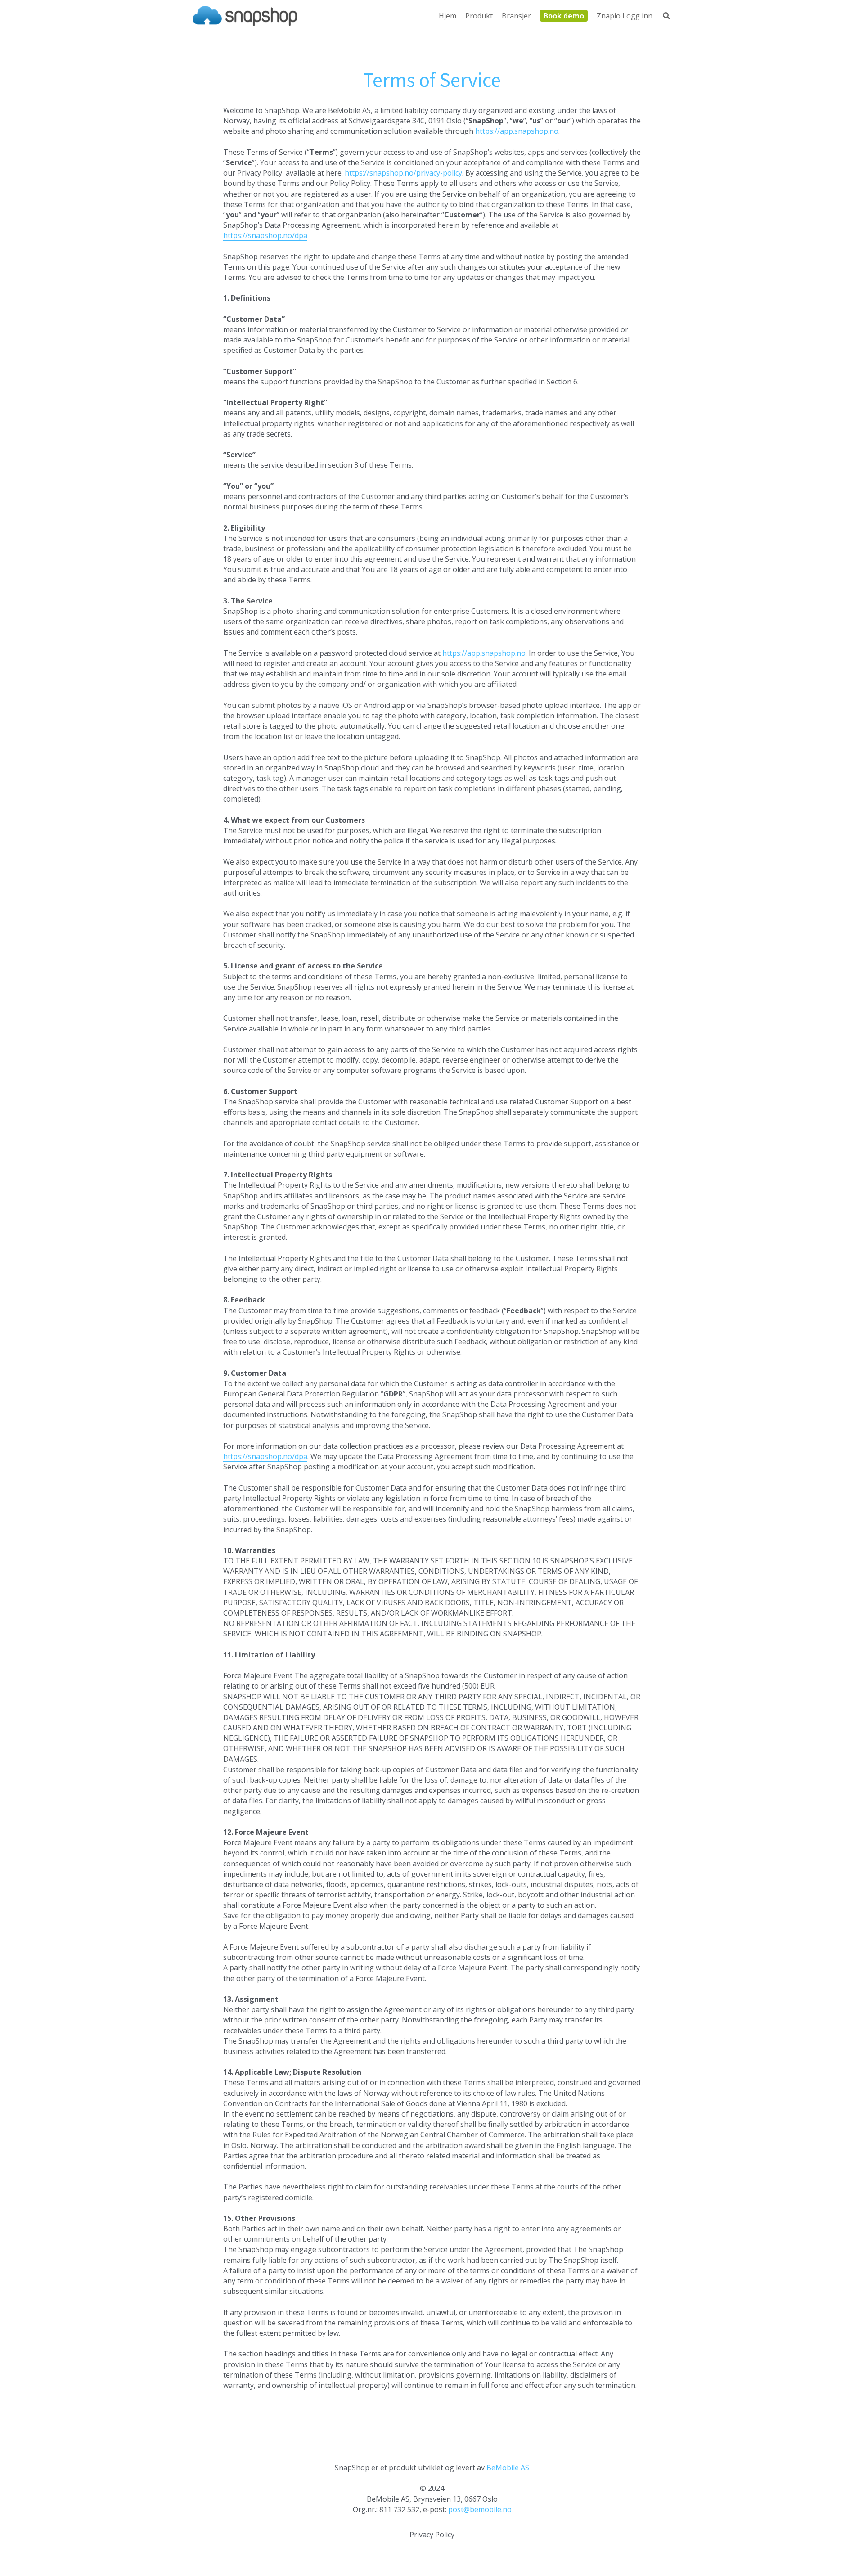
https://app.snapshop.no (517, 131)
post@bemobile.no (480, 2509)
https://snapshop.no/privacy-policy (403, 173)
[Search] (666, 16)
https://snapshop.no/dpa (265, 235)
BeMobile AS (508, 2468)
